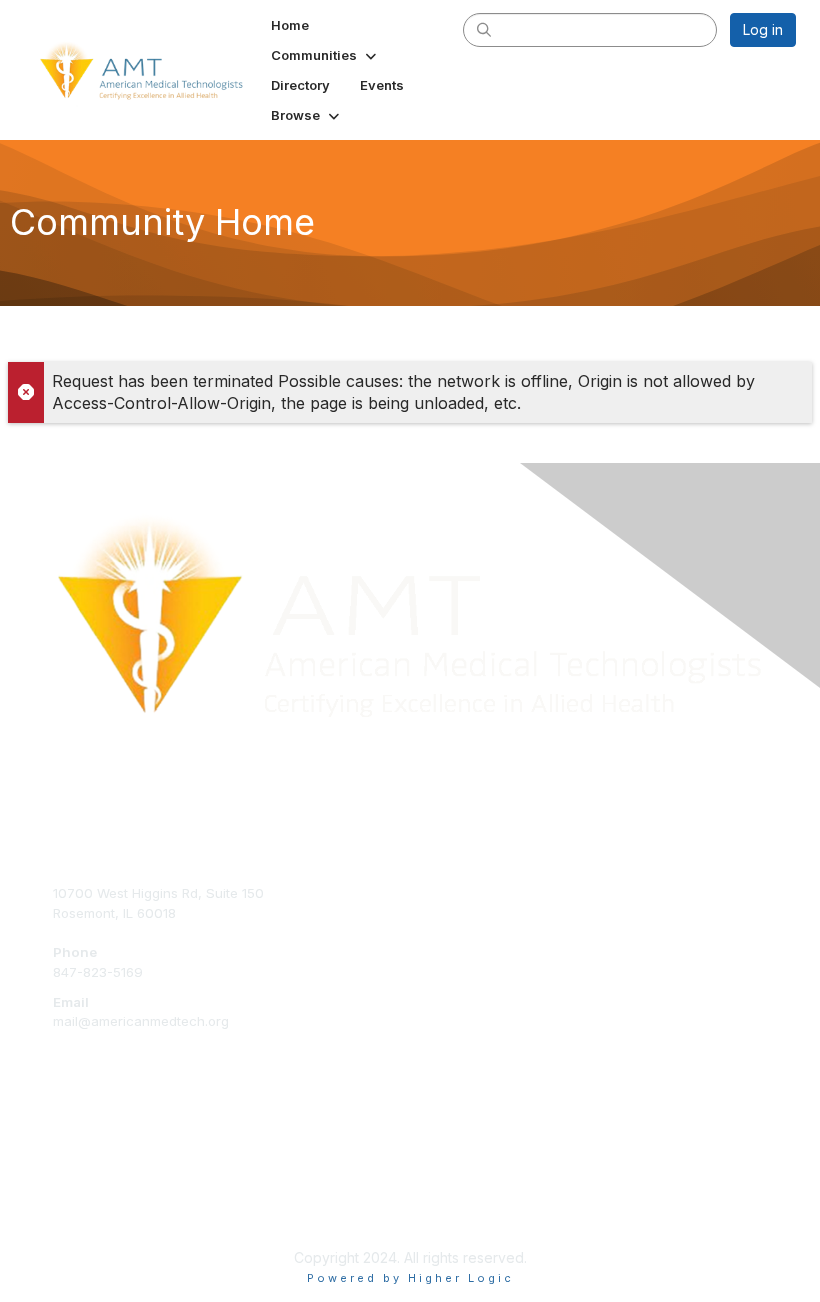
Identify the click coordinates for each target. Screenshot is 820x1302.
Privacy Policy (96, 1192)
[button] (325, 55)
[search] (484, 29)
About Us (81, 1153)
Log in (763, 29)
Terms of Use (95, 1173)
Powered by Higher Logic (410, 1278)
